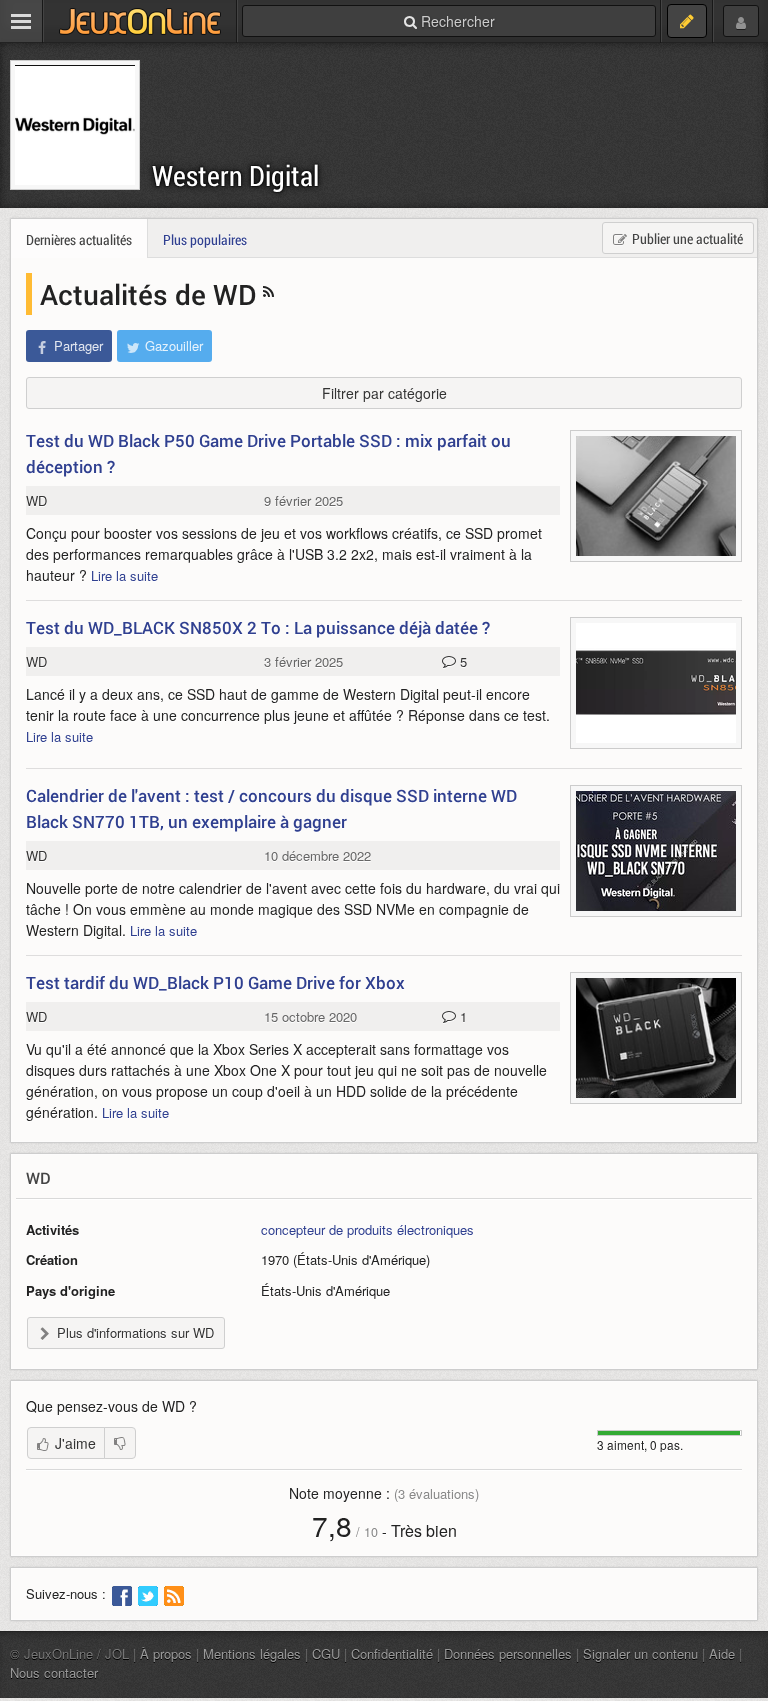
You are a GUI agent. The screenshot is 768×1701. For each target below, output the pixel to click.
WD (36, 500)
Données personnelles (508, 1653)
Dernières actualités (79, 239)
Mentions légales (252, 1653)
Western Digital (235, 175)
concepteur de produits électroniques (367, 1229)
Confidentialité (392, 1653)
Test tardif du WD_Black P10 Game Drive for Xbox (215, 982)
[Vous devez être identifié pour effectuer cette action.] (120, 1443)
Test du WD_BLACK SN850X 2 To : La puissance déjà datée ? (258, 627)
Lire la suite (124, 575)
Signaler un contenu (640, 1653)
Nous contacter (54, 1672)
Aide (722, 1653)
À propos (166, 1653)
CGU (326, 1653)
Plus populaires (205, 239)
